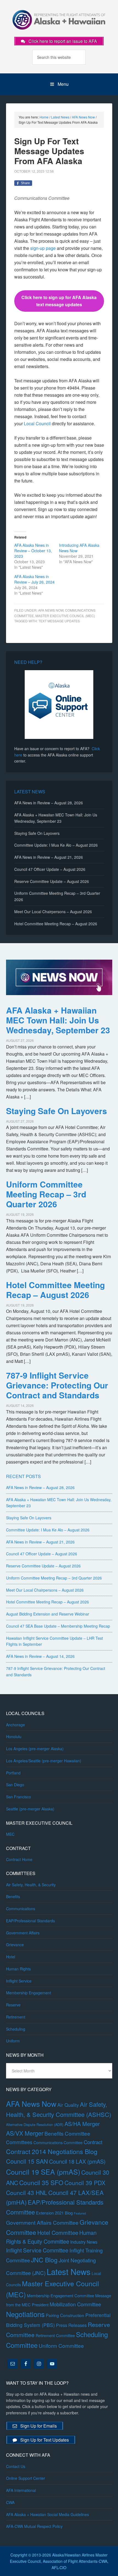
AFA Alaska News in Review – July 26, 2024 (34, 579)
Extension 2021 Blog (54, 2213)
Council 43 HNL (27, 2193)
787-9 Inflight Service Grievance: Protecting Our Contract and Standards (57, 1385)
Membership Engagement (29, 1993)
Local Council (37, 423)
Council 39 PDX (85, 2183)
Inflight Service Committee (37, 2250)
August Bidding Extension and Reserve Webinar (48, 1614)
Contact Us (16, 2466)
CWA (10, 2502)
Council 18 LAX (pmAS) (77, 2161)
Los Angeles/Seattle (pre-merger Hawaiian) (44, 1761)
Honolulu (14, 1736)
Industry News (84, 2242)
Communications (21, 1909)
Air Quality (68, 2105)
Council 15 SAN (27, 2161)
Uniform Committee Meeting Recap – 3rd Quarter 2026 (46, 1194)
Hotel (11, 1957)
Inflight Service (19, 1981)
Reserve (13, 2005)
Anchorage (16, 1725)
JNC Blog (44, 2260)
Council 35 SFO (41, 2182)
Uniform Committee (61, 2346)
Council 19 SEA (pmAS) (43, 2172)
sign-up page (43, 248)
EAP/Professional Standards (30, 1921)
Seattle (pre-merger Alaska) (30, 1809)
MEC (10, 1834)
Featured (80, 2213)
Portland (13, 1773)
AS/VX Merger (25, 2133)
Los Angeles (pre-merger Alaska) (35, 1749)
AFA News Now (51, 610)
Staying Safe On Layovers (37, 833)
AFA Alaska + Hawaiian (59, 19)
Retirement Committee (55, 2335)
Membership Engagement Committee (61, 2295)
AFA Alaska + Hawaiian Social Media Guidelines (47, 2514)
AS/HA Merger (82, 2124)
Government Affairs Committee (42, 2222)
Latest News (69, 2271)
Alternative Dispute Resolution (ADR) (35, 2124)
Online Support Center (26, 2478)
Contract (93, 2142)
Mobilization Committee (75, 2304)
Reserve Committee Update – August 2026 (52, 881)
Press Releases (71, 2325)
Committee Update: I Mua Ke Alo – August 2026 (56, 845)
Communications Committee (58, 2142)
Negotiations (25, 2314)
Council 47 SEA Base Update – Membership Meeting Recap (58, 1626)
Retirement (16, 2017)
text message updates (59, 621)
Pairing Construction (65, 2315)
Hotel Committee (58, 2233)
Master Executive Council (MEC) (65, 616)
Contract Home (19, 1859)
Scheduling (16, 2029)
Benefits (13, 1896)
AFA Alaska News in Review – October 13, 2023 (33, 551)
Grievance (15, 1945)
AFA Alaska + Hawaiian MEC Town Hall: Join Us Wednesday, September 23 (58, 1020)
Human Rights (18, 1969)
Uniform (13, 2041)
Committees (19, 2142)
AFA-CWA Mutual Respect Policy (34, 2526)
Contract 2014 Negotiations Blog (52, 2151)
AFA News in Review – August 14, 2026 (40, 1656)
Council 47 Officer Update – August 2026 (50, 869)
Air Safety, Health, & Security (31, 1885)
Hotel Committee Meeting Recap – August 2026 (56, 924)
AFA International (21, 2490)
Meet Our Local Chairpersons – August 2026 (53, 912)
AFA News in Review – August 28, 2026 (49, 803)
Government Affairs (23, 1933)
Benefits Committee (67, 2133)
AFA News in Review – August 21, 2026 (49, 857)
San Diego (15, 1785)
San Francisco (19, 1797)
